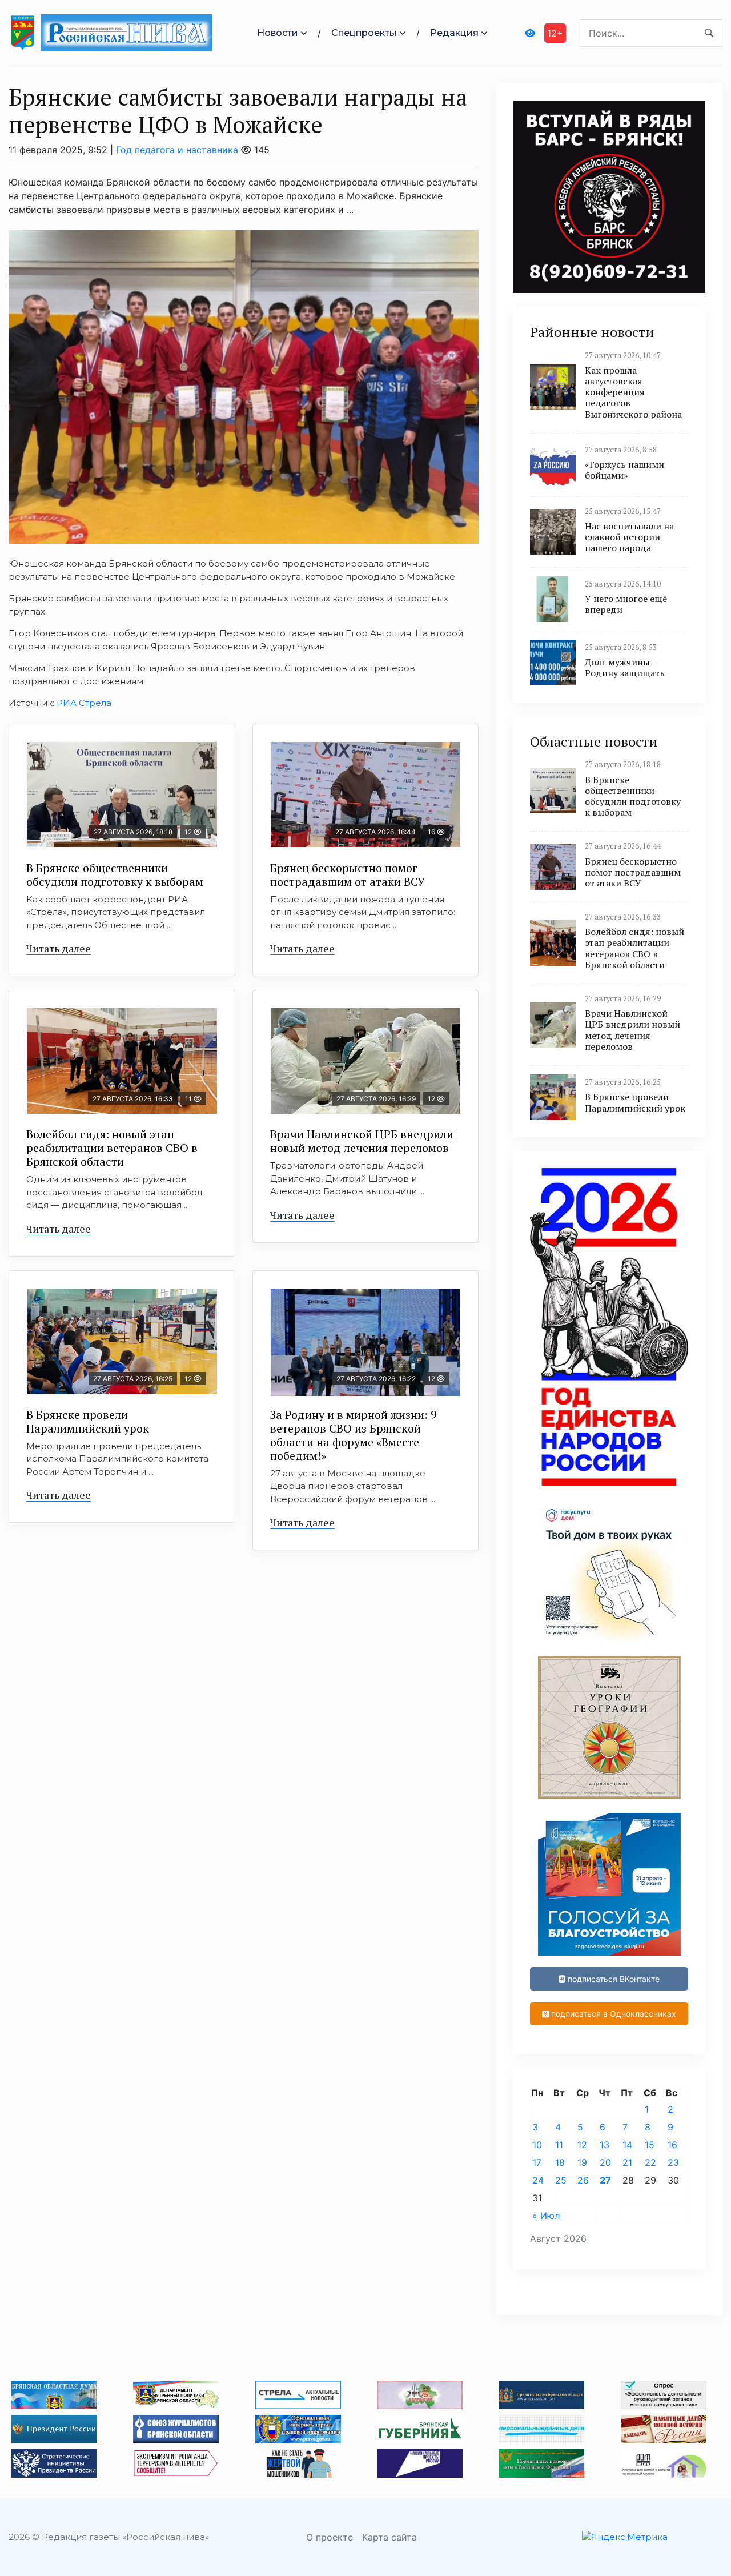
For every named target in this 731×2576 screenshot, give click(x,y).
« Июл (546, 2216)
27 (605, 2180)
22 (650, 2162)
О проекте (330, 2537)
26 (583, 2180)
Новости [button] (278, 33)
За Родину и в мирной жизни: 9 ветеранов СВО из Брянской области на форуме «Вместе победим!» (354, 1435)
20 (605, 2162)
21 (627, 2162)
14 (627, 2145)
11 (559, 2145)
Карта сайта (389, 2537)
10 (537, 2145)
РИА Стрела (84, 703)
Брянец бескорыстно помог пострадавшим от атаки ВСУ (348, 875)
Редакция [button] (454, 33)
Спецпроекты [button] (364, 33)
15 (650, 2145)
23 (673, 2162)
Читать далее (59, 948)
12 (582, 2145)
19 (582, 2162)
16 (672, 2145)
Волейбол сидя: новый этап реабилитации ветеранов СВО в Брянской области (112, 1148)
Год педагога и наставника (177, 150)
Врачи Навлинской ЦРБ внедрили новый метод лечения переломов (362, 1141)
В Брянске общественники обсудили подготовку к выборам (115, 875)
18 (560, 2162)
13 (605, 2145)
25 (561, 2180)
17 (537, 2162)
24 (538, 2180)
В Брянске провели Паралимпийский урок (88, 1421)
